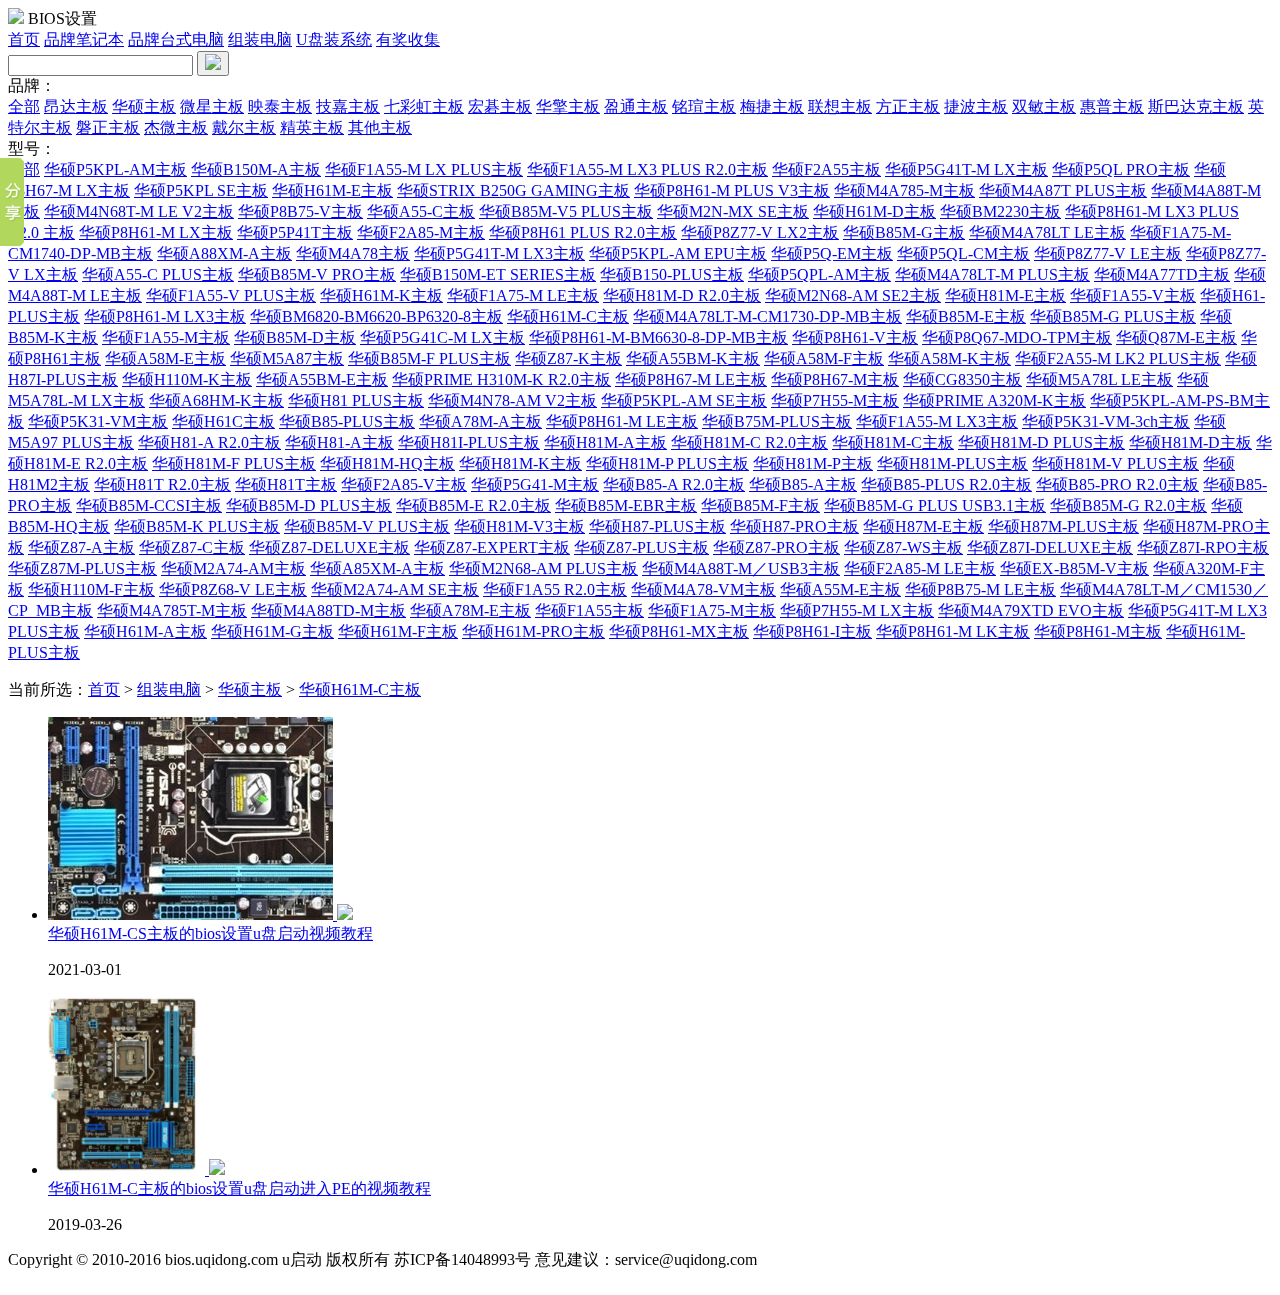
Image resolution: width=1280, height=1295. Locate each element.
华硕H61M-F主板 (398, 631)
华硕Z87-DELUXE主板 (329, 547)
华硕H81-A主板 (339, 442)
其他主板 (380, 127)
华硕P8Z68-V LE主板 (233, 589)
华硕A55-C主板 (421, 211)
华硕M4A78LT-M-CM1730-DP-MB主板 (767, 316)
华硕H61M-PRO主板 (533, 631)
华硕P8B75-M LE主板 (980, 589)
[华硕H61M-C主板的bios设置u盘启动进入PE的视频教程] (136, 1169)
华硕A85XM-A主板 (377, 568)
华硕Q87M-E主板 (1176, 337)
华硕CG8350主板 (962, 379)
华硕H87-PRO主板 (794, 526)
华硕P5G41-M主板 (535, 484)
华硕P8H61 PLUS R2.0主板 (583, 232)
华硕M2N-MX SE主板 (733, 211)
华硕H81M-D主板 (1190, 442)
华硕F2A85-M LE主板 (920, 568)
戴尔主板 (244, 127)
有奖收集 (408, 39)
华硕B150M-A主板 (256, 169)
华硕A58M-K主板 (949, 358)
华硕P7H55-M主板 (835, 400)
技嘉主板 (348, 106)
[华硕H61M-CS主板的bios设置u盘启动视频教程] (200, 914)
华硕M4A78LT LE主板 (1047, 232)
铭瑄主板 (704, 106)
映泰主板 (280, 106)
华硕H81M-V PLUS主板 (1115, 463)
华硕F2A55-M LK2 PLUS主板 (1118, 358)
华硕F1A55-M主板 (166, 337)
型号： (32, 148)
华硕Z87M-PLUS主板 (82, 568)
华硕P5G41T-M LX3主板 (499, 253)
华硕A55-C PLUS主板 (158, 274)
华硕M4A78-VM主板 (703, 589)
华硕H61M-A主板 (145, 631)
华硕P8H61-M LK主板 (953, 631)
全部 (24, 106)
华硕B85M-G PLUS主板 (1113, 316)
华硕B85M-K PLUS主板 (197, 526)
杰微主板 (176, 127)
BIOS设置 (62, 18)
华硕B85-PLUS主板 (347, 421)
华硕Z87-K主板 (568, 358)
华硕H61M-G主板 (272, 631)
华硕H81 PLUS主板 (356, 400)
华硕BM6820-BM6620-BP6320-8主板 (376, 316)
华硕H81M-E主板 (1005, 295)
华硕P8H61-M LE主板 (622, 421)
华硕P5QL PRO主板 (1121, 169)
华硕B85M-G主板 (904, 232)
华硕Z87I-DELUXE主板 (1050, 547)
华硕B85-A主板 (803, 484)
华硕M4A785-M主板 (904, 190)
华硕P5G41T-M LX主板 (966, 169)
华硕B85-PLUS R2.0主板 (946, 484)
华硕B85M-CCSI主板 (149, 505)
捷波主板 (976, 106)
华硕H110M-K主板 (187, 379)
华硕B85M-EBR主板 (626, 505)
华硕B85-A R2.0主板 (674, 484)
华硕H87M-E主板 (923, 526)
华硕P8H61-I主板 (812, 631)
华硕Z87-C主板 (192, 547)
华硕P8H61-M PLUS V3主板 (732, 190)
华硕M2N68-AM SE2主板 (853, 295)
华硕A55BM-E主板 (322, 379)
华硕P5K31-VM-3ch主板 (1106, 421)
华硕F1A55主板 (589, 610)
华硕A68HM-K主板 (216, 400)
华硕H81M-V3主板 (519, 526)
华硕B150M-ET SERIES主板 (498, 274)
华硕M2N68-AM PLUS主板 (543, 568)
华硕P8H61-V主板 (855, 337)
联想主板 (840, 106)
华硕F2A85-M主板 (421, 232)
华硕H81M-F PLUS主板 (234, 463)
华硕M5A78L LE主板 (1099, 379)
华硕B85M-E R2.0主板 (473, 505)
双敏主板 (1044, 106)
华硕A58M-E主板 (165, 358)
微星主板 (212, 106)
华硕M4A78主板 (353, 253)
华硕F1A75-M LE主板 (523, 295)
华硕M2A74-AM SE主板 (395, 589)
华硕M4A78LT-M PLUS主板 (992, 274)
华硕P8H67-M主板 (835, 379)
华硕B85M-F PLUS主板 (429, 358)
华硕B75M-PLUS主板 (777, 421)
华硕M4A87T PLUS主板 (1063, 190)
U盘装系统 (334, 39)
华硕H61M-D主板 (874, 211)
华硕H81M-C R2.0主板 (749, 442)
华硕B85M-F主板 (760, 505)
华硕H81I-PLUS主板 (469, 442)
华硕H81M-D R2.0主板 (682, 295)
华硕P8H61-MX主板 (679, 631)
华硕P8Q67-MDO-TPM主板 (1017, 337)
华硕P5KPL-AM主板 (115, 169)
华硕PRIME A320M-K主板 (994, 400)
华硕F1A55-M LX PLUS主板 (424, 169)
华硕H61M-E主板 (332, 190)
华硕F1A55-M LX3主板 (937, 421)
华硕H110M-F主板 (91, 589)
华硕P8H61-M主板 (1098, 631)
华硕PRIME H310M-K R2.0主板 (501, 379)
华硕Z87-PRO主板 (776, 547)
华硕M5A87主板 (287, 358)
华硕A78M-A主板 (480, 421)
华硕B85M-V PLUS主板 (367, 526)
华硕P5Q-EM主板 (832, 253)
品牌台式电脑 (176, 39)
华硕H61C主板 (223, 421)
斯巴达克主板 (1196, 106)
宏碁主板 (500, 106)
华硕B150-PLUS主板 (672, 274)
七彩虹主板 (424, 106)
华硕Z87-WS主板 (903, 547)
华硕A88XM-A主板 (224, 253)
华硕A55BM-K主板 (693, 358)
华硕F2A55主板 (826, 169)
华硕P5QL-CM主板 (963, 253)
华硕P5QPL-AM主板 (819, 274)
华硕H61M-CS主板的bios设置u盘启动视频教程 (210, 933)
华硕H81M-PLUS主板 (952, 463)
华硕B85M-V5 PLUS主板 (566, 211)
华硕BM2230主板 (1000, 211)
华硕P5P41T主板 (295, 232)
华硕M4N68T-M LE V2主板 (139, 211)
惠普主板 (1112, 106)
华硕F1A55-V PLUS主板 (231, 295)
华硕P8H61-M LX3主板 (165, 316)
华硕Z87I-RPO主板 (1203, 547)
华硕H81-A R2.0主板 (209, 442)
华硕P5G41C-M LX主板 (442, 337)
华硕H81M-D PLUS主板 (1041, 442)
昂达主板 (76, 106)
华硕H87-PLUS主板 (657, 526)
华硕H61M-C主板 (568, 316)
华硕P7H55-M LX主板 (857, 610)
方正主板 (908, 106)
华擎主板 (568, 106)
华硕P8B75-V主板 (300, 211)
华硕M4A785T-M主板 (172, 610)
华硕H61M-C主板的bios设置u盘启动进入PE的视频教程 (239, 1188)
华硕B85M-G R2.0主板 (1128, 505)
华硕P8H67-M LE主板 (691, 379)
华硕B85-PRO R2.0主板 (1117, 484)
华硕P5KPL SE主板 (201, 190)
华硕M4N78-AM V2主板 (512, 400)
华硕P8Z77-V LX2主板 (760, 232)
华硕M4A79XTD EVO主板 (1031, 610)
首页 (24, 39)
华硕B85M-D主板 (295, 337)
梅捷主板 (772, 106)
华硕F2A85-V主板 (404, 484)
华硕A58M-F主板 (824, 358)
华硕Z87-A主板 (81, 547)
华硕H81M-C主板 (893, 442)
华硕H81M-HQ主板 (387, 463)
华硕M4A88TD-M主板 (328, 610)
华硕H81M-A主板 (605, 442)
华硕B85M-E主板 (966, 316)
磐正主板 (108, 127)
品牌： (32, 85)
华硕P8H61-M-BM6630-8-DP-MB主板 (658, 337)
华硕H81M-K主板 (520, 463)
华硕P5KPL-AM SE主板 (684, 400)
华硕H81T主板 (286, 484)
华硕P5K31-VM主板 (98, 421)
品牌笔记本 (84, 39)
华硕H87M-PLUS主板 (1063, 526)
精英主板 (312, 127)
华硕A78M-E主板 (470, 610)
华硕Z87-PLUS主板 (641, 547)
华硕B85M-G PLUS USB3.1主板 (935, 505)
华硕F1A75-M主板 (712, 610)
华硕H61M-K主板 (381, 295)
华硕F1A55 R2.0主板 (555, 589)
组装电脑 (260, 39)
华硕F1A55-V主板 (1133, 295)
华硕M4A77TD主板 (1162, 274)
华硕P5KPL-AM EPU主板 (678, 253)
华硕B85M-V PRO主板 (317, 274)
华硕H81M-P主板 (813, 463)
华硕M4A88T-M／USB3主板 (741, 568)
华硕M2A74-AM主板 (233, 568)
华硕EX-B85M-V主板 (1074, 568)
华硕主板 (144, 106)
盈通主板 (636, 106)
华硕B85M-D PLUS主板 (309, 505)
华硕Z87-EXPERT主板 (492, 547)
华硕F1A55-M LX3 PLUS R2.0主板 (647, 169)
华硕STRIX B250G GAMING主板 (513, 190)
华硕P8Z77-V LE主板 (1108, 253)
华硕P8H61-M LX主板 (156, 232)
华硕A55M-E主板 (840, 589)
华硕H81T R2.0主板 (162, 484)
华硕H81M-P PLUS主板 (667, 463)
